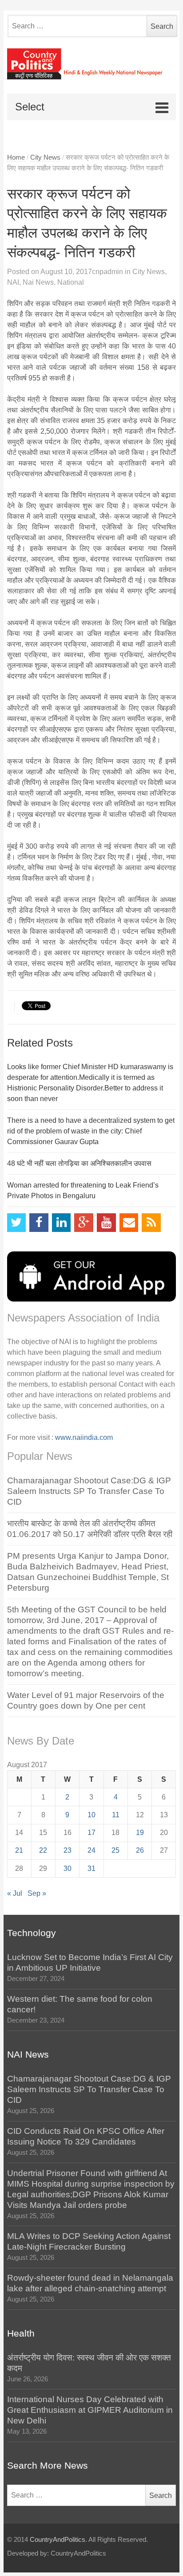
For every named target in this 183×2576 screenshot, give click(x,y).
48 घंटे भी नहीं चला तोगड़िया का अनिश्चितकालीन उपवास (79, 1163)
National (71, 282)
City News (45, 157)
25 (115, 1850)
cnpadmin (107, 272)
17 (91, 1833)
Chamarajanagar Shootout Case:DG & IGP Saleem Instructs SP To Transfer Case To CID (89, 1491)
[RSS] (151, 1223)
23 (68, 1850)
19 (140, 1833)
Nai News (38, 282)
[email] (129, 1223)
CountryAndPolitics (58, 2540)
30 (68, 1868)
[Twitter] (17, 1223)
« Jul (15, 1893)
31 (91, 1868)
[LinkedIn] (62, 1223)
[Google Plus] (84, 1223)
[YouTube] (106, 1223)
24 (91, 1850)
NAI (13, 282)
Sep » (37, 1893)
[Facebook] (39, 1223)
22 (43, 1850)
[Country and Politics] (92, 64)
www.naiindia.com (84, 1437)
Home (16, 157)
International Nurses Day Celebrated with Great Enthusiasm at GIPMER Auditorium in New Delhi (90, 2410)
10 (91, 1815)
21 (19, 1850)
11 (116, 1815)
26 (140, 1850)
